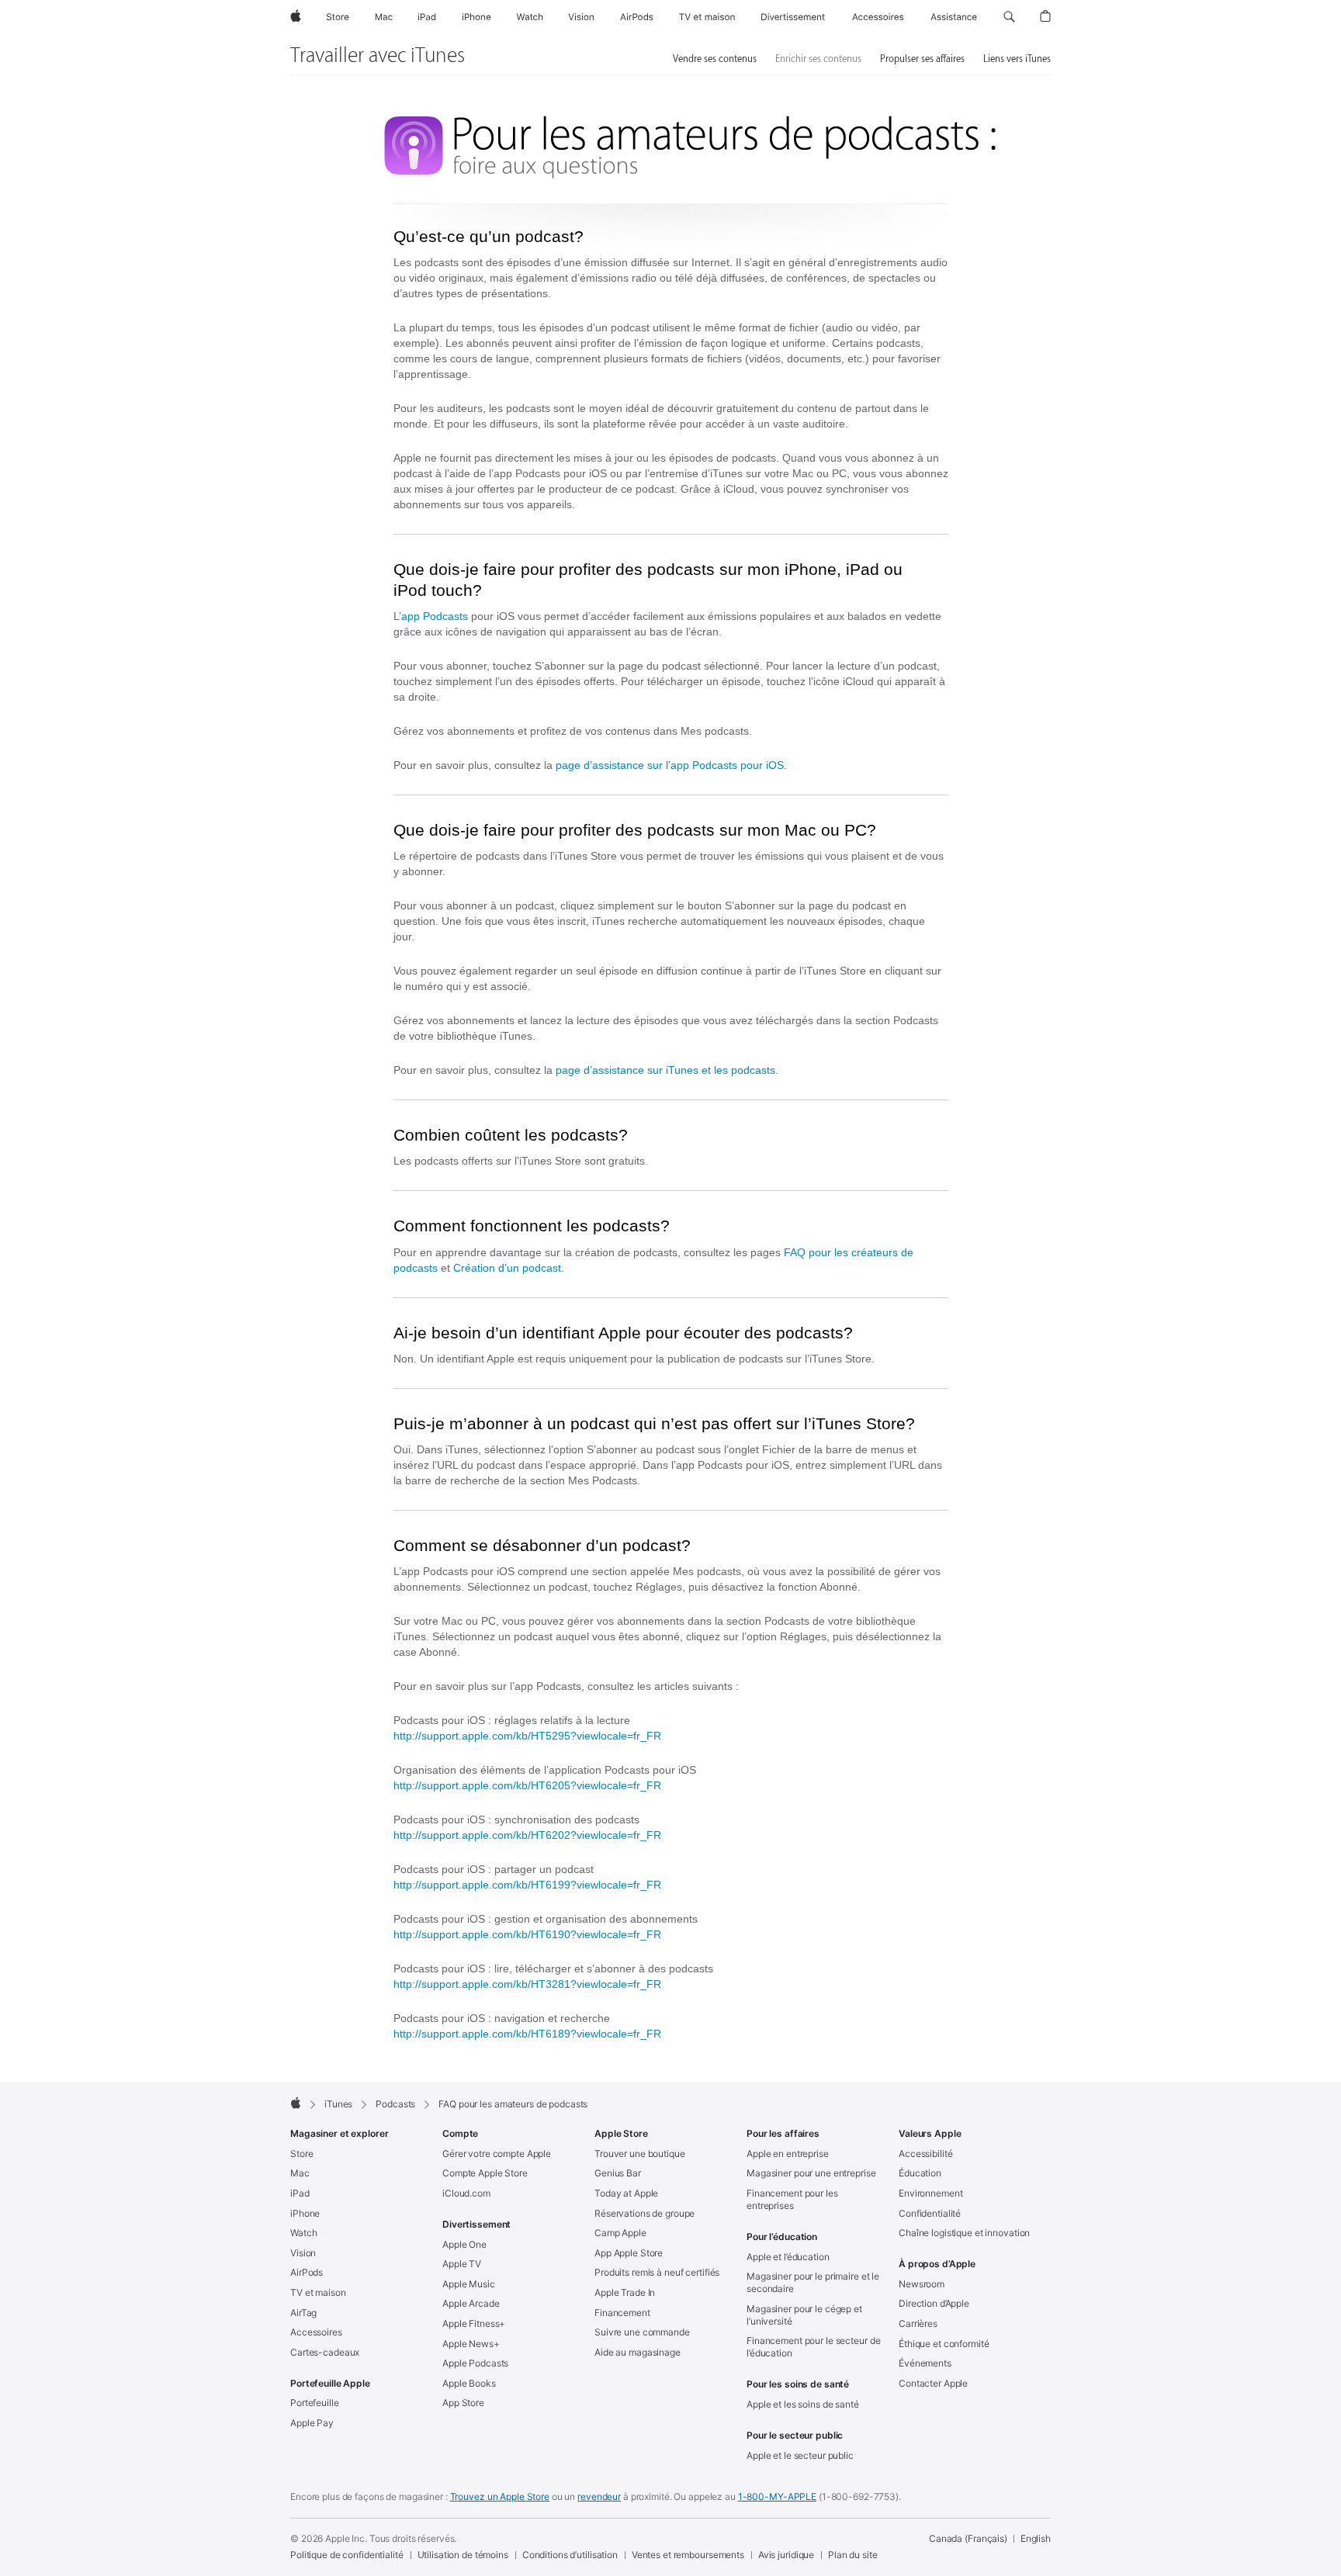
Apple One (464, 2244)
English (1036, 2538)
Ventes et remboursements (688, 2555)
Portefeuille (315, 2403)
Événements (925, 2363)
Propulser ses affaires (922, 59)
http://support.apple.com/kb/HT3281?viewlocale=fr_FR (527, 1984)
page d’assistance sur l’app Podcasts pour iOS (670, 765)
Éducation (920, 2173)
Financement (622, 2313)
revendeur (599, 2496)
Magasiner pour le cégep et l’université (804, 2315)
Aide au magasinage (638, 2352)
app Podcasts (435, 616)
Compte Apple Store (485, 2173)
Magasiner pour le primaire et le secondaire (813, 2282)
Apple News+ (471, 2344)
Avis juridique (786, 2555)
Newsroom (922, 2284)
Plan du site (853, 2555)
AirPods (307, 2272)
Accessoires (316, 2332)
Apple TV (462, 2264)
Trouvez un (500, 2496)
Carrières (918, 2323)
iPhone (305, 2213)
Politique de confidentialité (347, 2555)
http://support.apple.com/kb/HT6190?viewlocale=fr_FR (527, 1934)
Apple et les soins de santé (803, 2404)
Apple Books (469, 2383)
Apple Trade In (625, 2292)
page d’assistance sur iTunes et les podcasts (665, 1070)
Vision (303, 2253)
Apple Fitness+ (474, 2323)
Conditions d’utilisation (570, 2555)
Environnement (930, 2193)
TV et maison (318, 2292)
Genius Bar (618, 2173)
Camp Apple (620, 2233)
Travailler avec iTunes (378, 56)
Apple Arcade (471, 2303)
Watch (303, 2233)
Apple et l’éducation (788, 2257)
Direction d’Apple (934, 2303)
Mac (300, 2173)
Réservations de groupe (645, 2213)
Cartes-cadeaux (325, 2352)
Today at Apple (626, 2193)
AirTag (303, 2313)
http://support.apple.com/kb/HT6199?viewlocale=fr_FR (527, 1885)
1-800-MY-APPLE (777, 2496)
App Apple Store (629, 2253)
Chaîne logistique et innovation (964, 2233)
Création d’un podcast (507, 1268)
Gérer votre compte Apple (497, 2154)
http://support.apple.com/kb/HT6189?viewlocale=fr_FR (527, 2034)
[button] (1009, 17)
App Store (463, 2403)
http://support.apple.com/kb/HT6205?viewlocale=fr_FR (527, 1785)
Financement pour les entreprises (792, 2199)
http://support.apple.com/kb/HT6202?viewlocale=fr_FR (527, 1835)
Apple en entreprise (788, 2154)
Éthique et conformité (944, 2344)
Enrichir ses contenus (818, 59)
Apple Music (469, 2284)
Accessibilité (925, 2154)
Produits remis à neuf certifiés (657, 2272)
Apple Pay (312, 2423)
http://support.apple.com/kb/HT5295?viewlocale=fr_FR (527, 1736)
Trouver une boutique (640, 2154)
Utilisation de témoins (463, 2555)
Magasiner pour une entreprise (811, 2173)
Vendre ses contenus (715, 59)
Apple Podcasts (475, 2363)
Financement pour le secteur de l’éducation (813, 2347)
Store (301, 2154)
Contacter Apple (933, 2383)
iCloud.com (466, 2193)
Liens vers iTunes (1017, 59)
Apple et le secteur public (800, 2455)
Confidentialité (930, 2213)
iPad (300, 2193)
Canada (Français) (968, 2538)
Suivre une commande (642, 2332)
